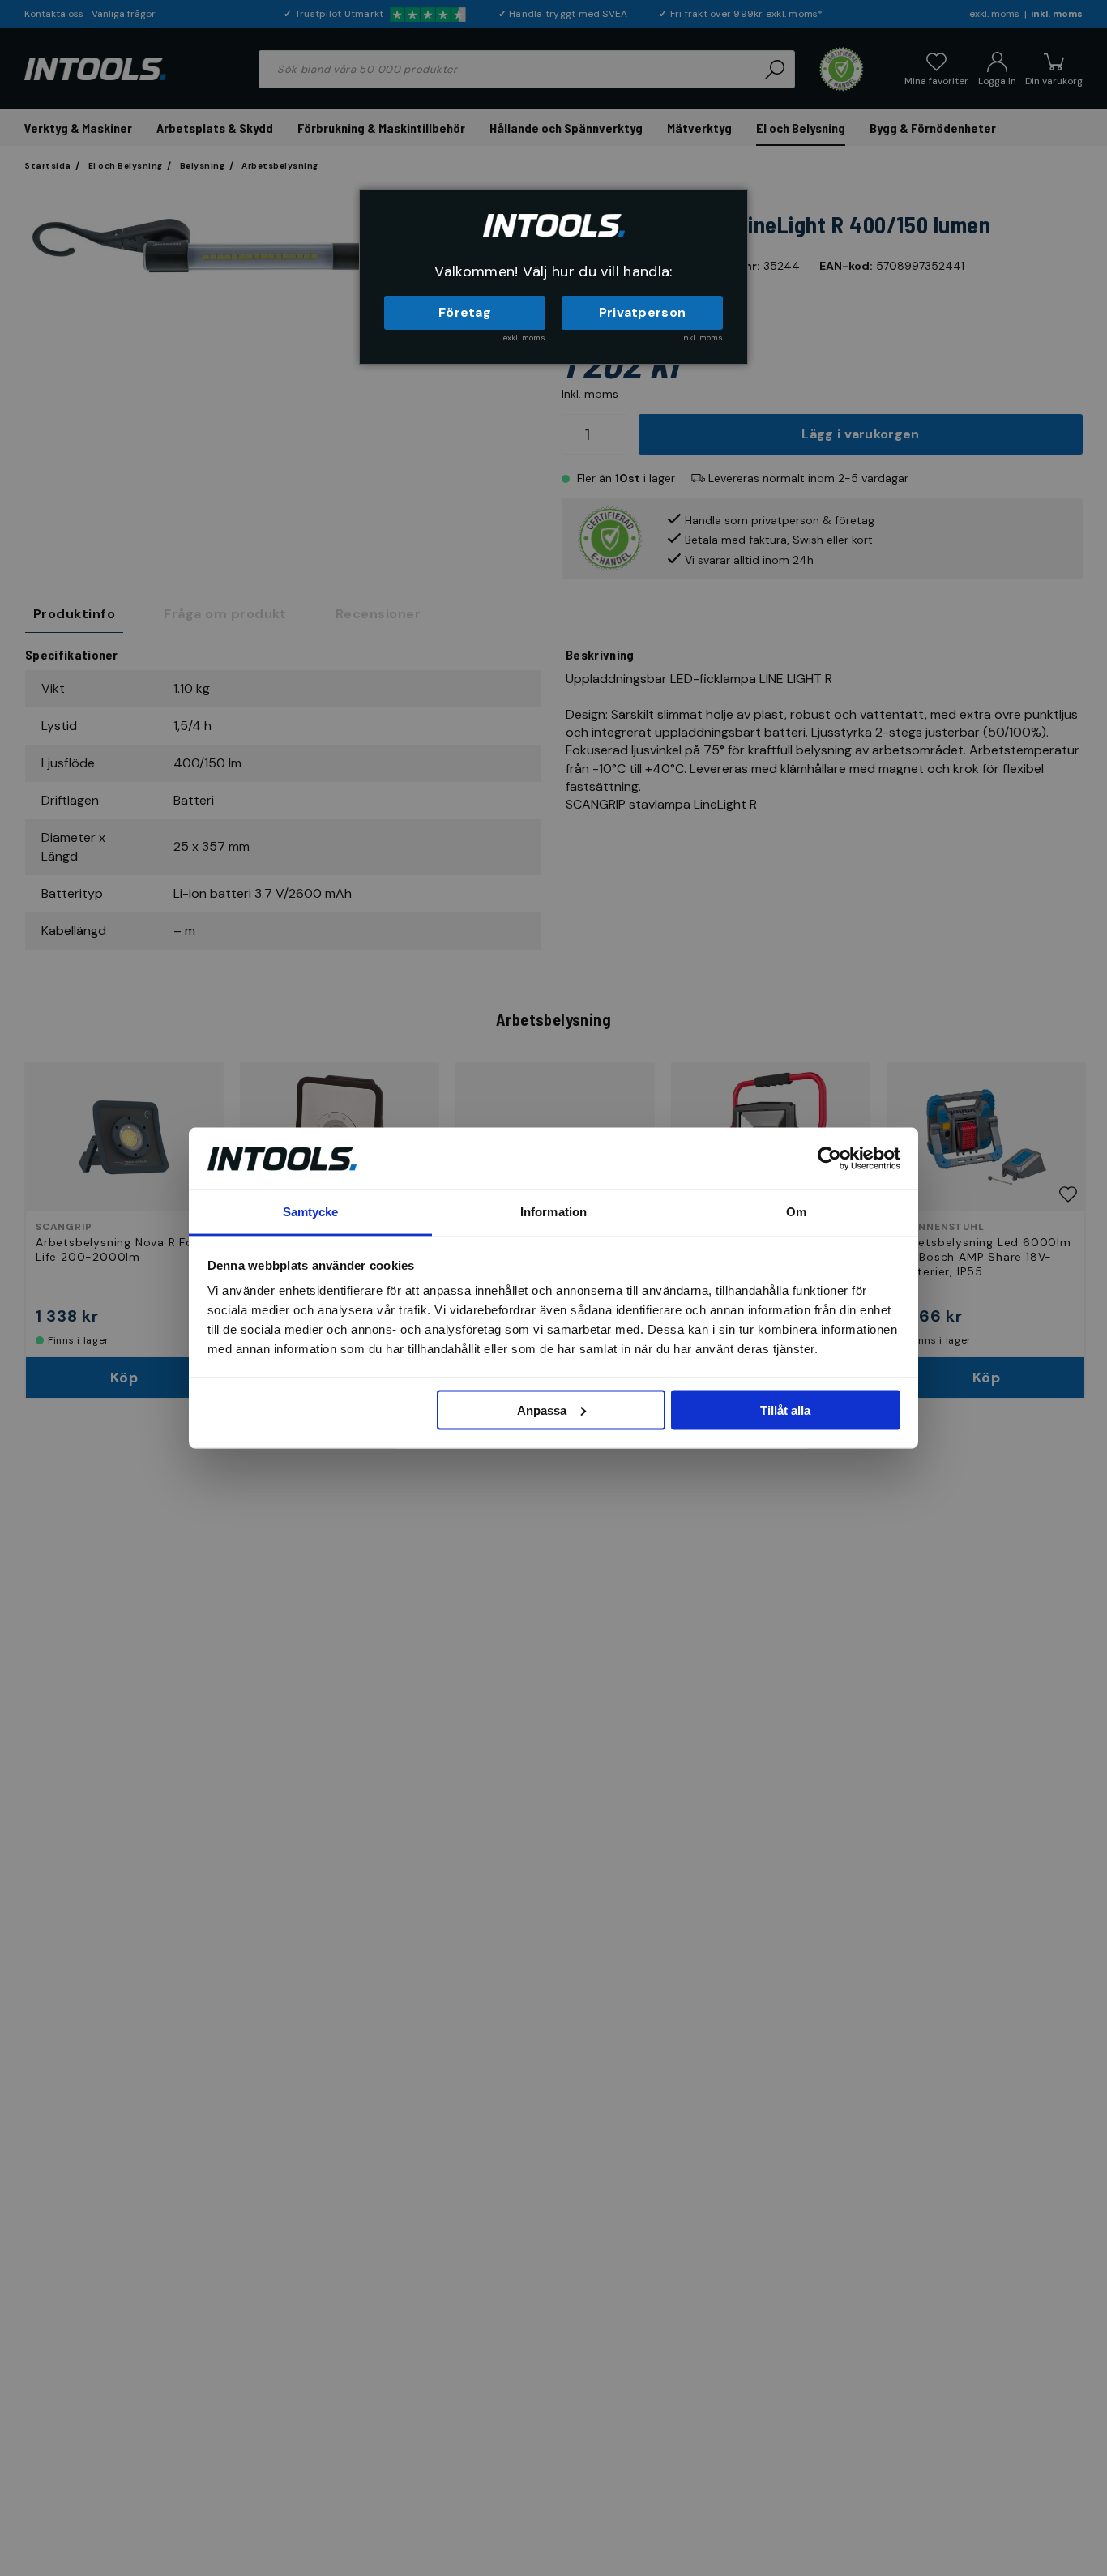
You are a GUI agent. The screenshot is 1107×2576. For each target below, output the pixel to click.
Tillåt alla (785, 1410)
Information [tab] (553, 1212)
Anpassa (542, 1410)
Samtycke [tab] (311, 1212)
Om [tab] (796, 1212)
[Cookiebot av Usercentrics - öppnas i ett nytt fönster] (829, 1158)
